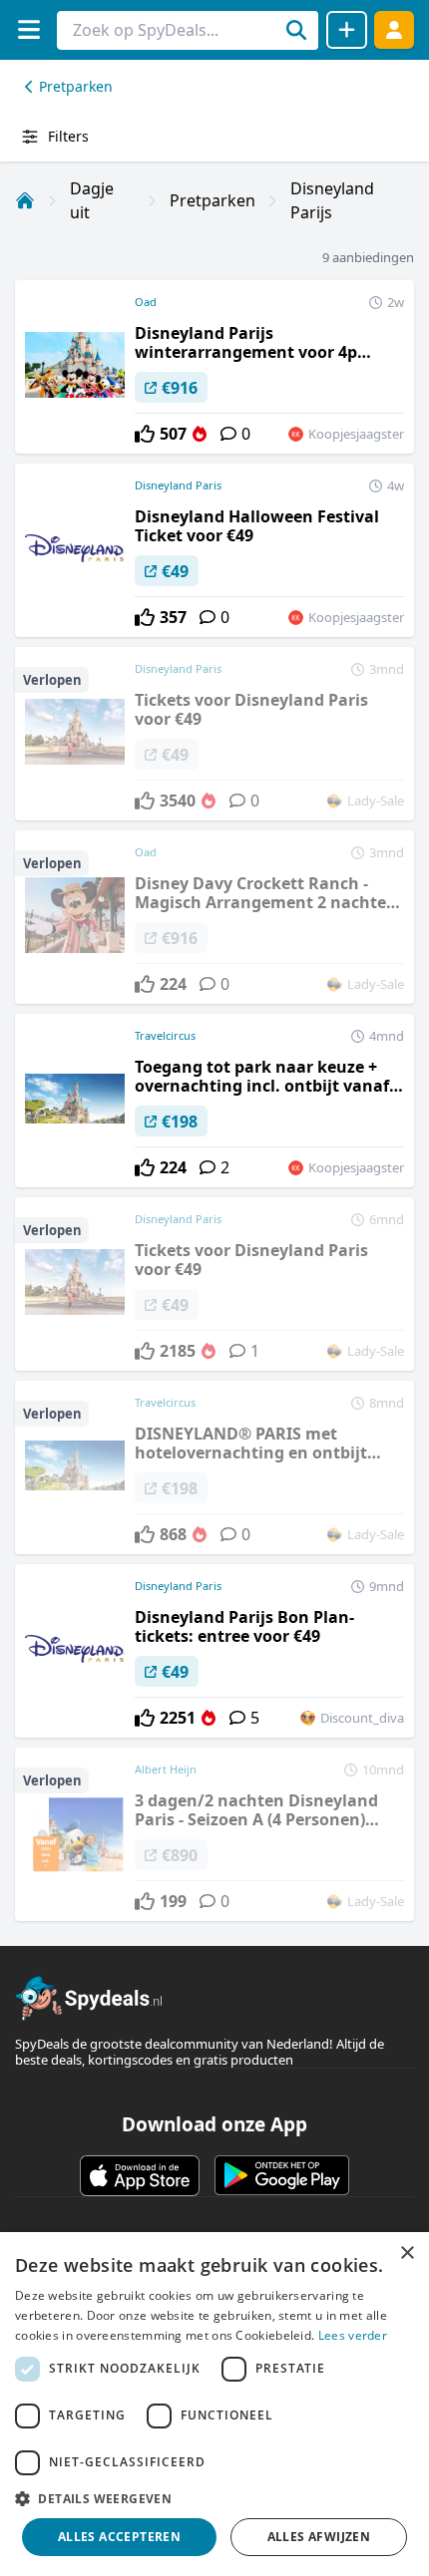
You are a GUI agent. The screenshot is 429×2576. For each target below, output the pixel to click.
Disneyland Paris (178, 485)
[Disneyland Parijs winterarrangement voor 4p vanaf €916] (214, 367)
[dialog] (214, 2404)
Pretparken (76, 86)
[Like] (145, 434)
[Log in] (394, 29)
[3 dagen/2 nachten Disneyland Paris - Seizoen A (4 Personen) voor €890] (214, 1834)
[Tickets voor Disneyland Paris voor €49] (214, 734)
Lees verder (353, 2335)
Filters (68, 136)
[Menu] (28, 29)
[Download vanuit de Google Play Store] (282, 2175)
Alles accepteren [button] (119, 2537)
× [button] (407, 2254)
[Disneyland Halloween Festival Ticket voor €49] (214, 550)
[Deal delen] (347, 30)
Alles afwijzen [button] (319, 2537)
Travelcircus (165, 1035)
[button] (214, 2498)
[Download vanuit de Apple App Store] (140, 2175)
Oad (146, 302)
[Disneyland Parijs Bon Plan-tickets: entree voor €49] (214, 1651)
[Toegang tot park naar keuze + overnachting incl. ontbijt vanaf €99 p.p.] (214, 1101)
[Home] (25, 200)
